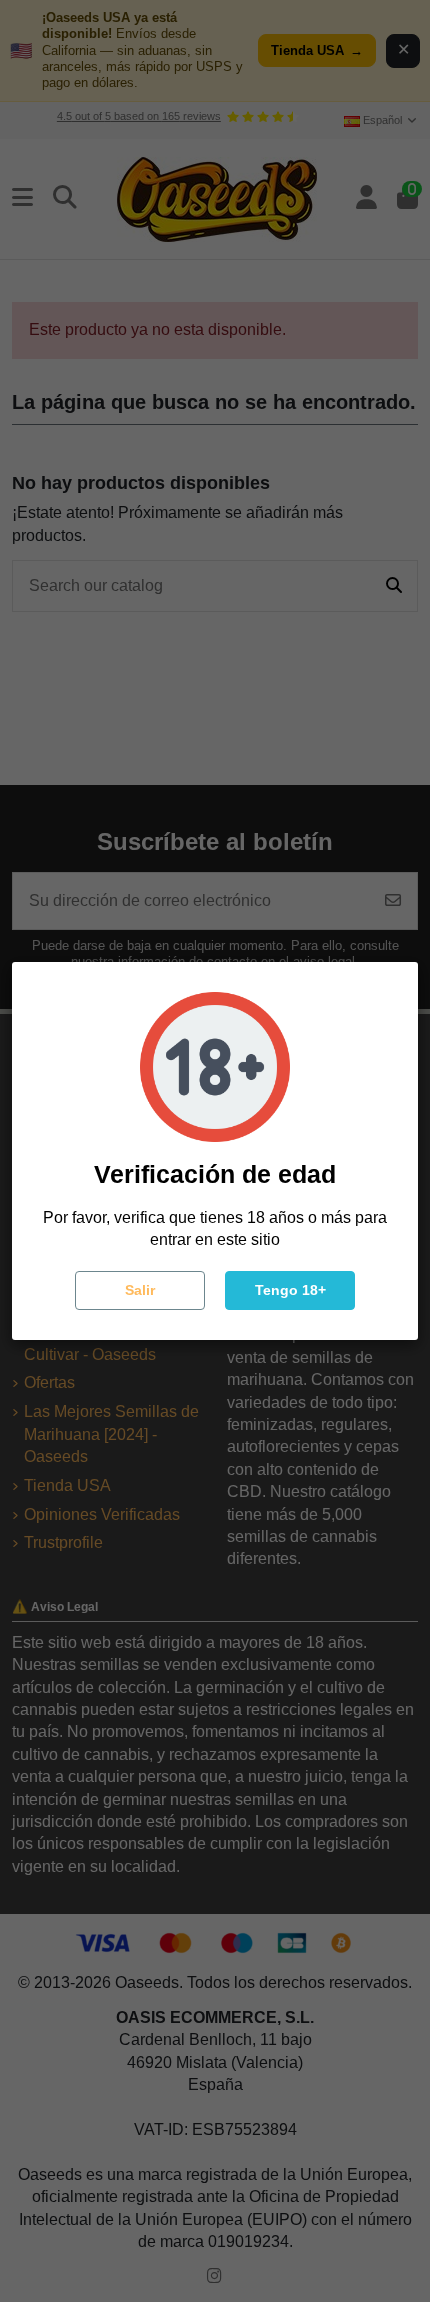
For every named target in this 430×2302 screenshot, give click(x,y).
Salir (140, 1290)
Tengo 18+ (290, 1290)
